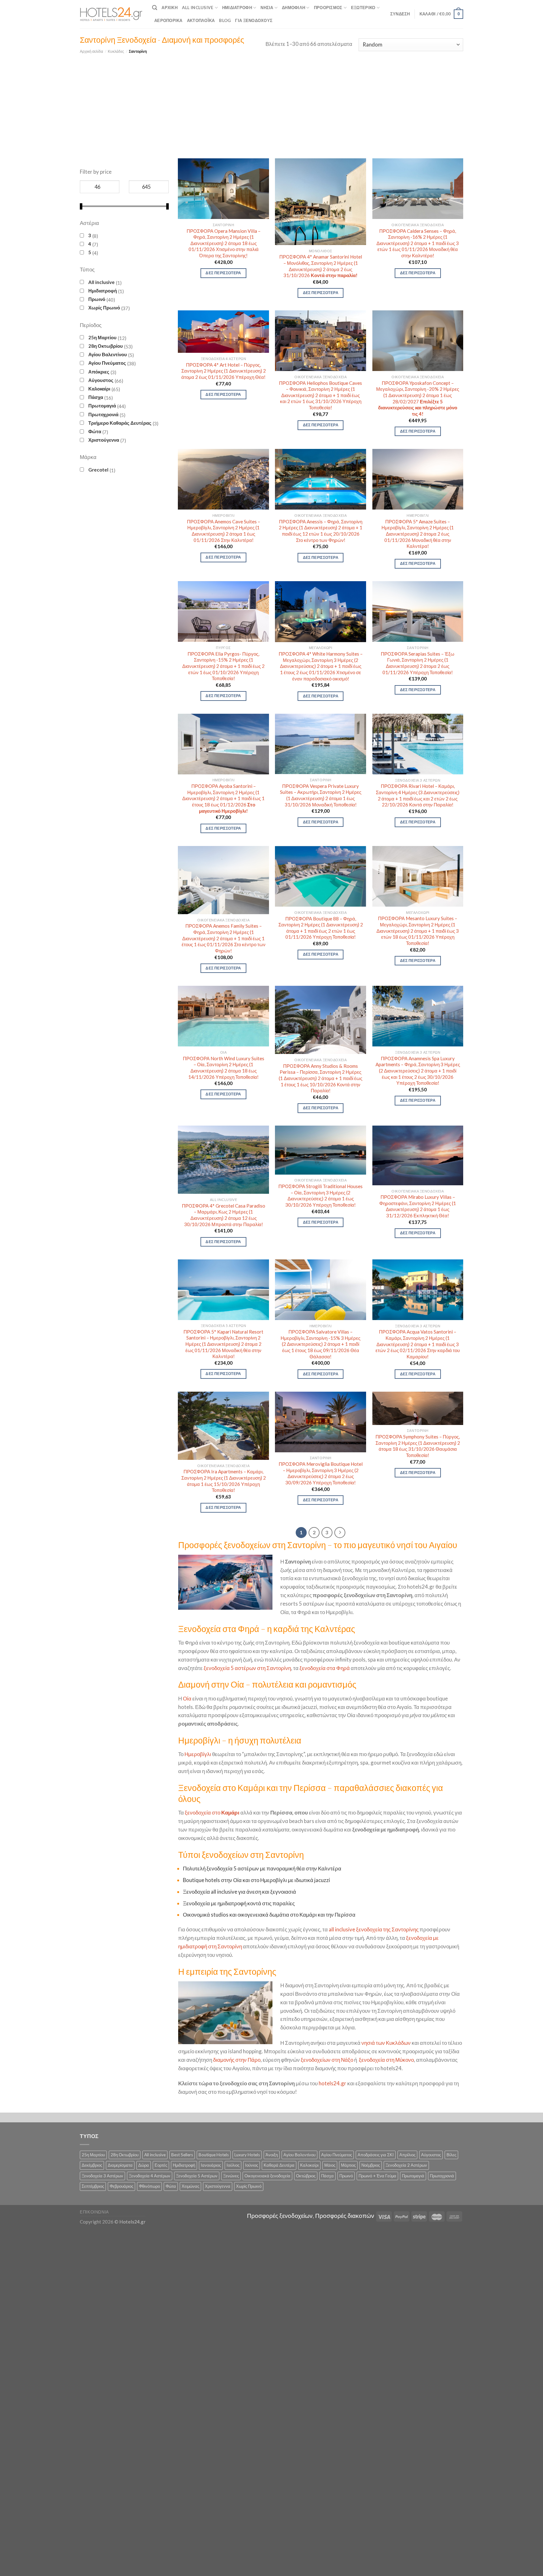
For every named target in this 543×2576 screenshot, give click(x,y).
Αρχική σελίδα (91, 51)
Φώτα (95, 431)
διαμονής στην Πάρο (237, 2060)
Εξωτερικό (363, 8)
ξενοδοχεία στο (212, 1812)
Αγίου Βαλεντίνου (108, 354)
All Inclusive (198, 8)
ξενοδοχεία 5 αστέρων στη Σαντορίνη (247, 1668)
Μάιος (330, 2165)
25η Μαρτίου (102, 337)
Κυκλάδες (116, 51)
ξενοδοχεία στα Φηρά (325, 1668)
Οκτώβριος (306, 2176)
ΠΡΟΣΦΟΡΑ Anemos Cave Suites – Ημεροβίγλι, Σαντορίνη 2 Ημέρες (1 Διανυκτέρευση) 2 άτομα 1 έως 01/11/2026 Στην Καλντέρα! (224, 531)
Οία (187, 1698)
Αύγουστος (101, 380)
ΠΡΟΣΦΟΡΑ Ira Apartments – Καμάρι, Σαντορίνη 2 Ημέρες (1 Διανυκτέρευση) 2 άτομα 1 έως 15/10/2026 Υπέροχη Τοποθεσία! (224, 1481)
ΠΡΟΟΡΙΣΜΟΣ (328, 8)
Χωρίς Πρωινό (104, 308)
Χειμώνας (190, 2186)
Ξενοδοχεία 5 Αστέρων (197, 2176)
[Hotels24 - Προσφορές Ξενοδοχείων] (111, 14)
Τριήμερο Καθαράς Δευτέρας (120, 423)
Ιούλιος (233, 2165)
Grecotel (98, 470)
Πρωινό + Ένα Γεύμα (377, 2176)
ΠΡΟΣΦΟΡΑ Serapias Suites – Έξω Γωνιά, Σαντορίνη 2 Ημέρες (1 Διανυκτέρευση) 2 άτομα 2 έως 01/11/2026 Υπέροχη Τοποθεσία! (418, 663)
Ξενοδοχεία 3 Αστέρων (102, 2176)
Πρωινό (97, 299)
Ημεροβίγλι (198, 1754)
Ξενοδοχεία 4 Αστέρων (150, 2176)
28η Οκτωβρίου (106, 346)
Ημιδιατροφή (237, 8)
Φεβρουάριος (121, 2186)
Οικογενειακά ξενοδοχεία (267, 2176)
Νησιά (267, 8)
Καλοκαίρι (99, 389)
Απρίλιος (407, 2155)
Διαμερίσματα (120, 2165)
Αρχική (170, 8)
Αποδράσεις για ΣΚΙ (376, 2155)
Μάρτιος (348, 2165)
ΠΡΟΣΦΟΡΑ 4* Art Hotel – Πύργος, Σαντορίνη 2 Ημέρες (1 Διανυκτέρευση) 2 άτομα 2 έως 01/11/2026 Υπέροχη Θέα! (224, 371)
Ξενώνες (231, 2176)
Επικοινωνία (94, 2212)
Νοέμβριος (371, 2165)
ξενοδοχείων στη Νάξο (327, 2060)
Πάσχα (96, 397)
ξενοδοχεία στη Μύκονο (386, 2060)
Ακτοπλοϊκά (201, 20)
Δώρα (144, 2165)
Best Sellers (182, 2155)
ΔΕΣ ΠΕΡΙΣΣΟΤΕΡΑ (223, 273)
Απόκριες (99, 372)
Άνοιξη (272, 2155)
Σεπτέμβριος (93, 2186)
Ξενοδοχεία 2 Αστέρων (406, 2165)
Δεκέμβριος (92, 2165)
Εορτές (161, 2165)
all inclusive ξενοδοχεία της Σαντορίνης (374, 1929)
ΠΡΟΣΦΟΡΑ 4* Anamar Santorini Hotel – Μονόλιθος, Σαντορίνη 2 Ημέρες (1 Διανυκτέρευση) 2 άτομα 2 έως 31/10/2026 (321, 266)
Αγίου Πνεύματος (107, 363)
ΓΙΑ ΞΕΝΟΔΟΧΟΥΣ (254, 20)
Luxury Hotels (247, 2155)
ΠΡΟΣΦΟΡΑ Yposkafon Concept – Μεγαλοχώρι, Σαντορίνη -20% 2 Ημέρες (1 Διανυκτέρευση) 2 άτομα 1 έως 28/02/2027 (418, 398)
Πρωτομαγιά (102, 406)
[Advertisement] (271, 102)
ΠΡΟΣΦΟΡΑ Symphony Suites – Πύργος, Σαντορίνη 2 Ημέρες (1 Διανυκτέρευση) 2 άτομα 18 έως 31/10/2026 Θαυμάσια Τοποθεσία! (418, 1446)
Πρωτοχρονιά (103, 414)
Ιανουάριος (211, 2165)
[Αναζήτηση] (155, 8)
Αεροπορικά (168, 20)
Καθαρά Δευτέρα (279, 2165)
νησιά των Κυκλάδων (386, 2043)
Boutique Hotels (214, 2155)
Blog (225, 20)
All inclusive (101, 282)
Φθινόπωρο (149, 2186)
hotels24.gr (332, 2083)
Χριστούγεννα (104, 440)
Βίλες (451, 2155)
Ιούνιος (252, 2165)
